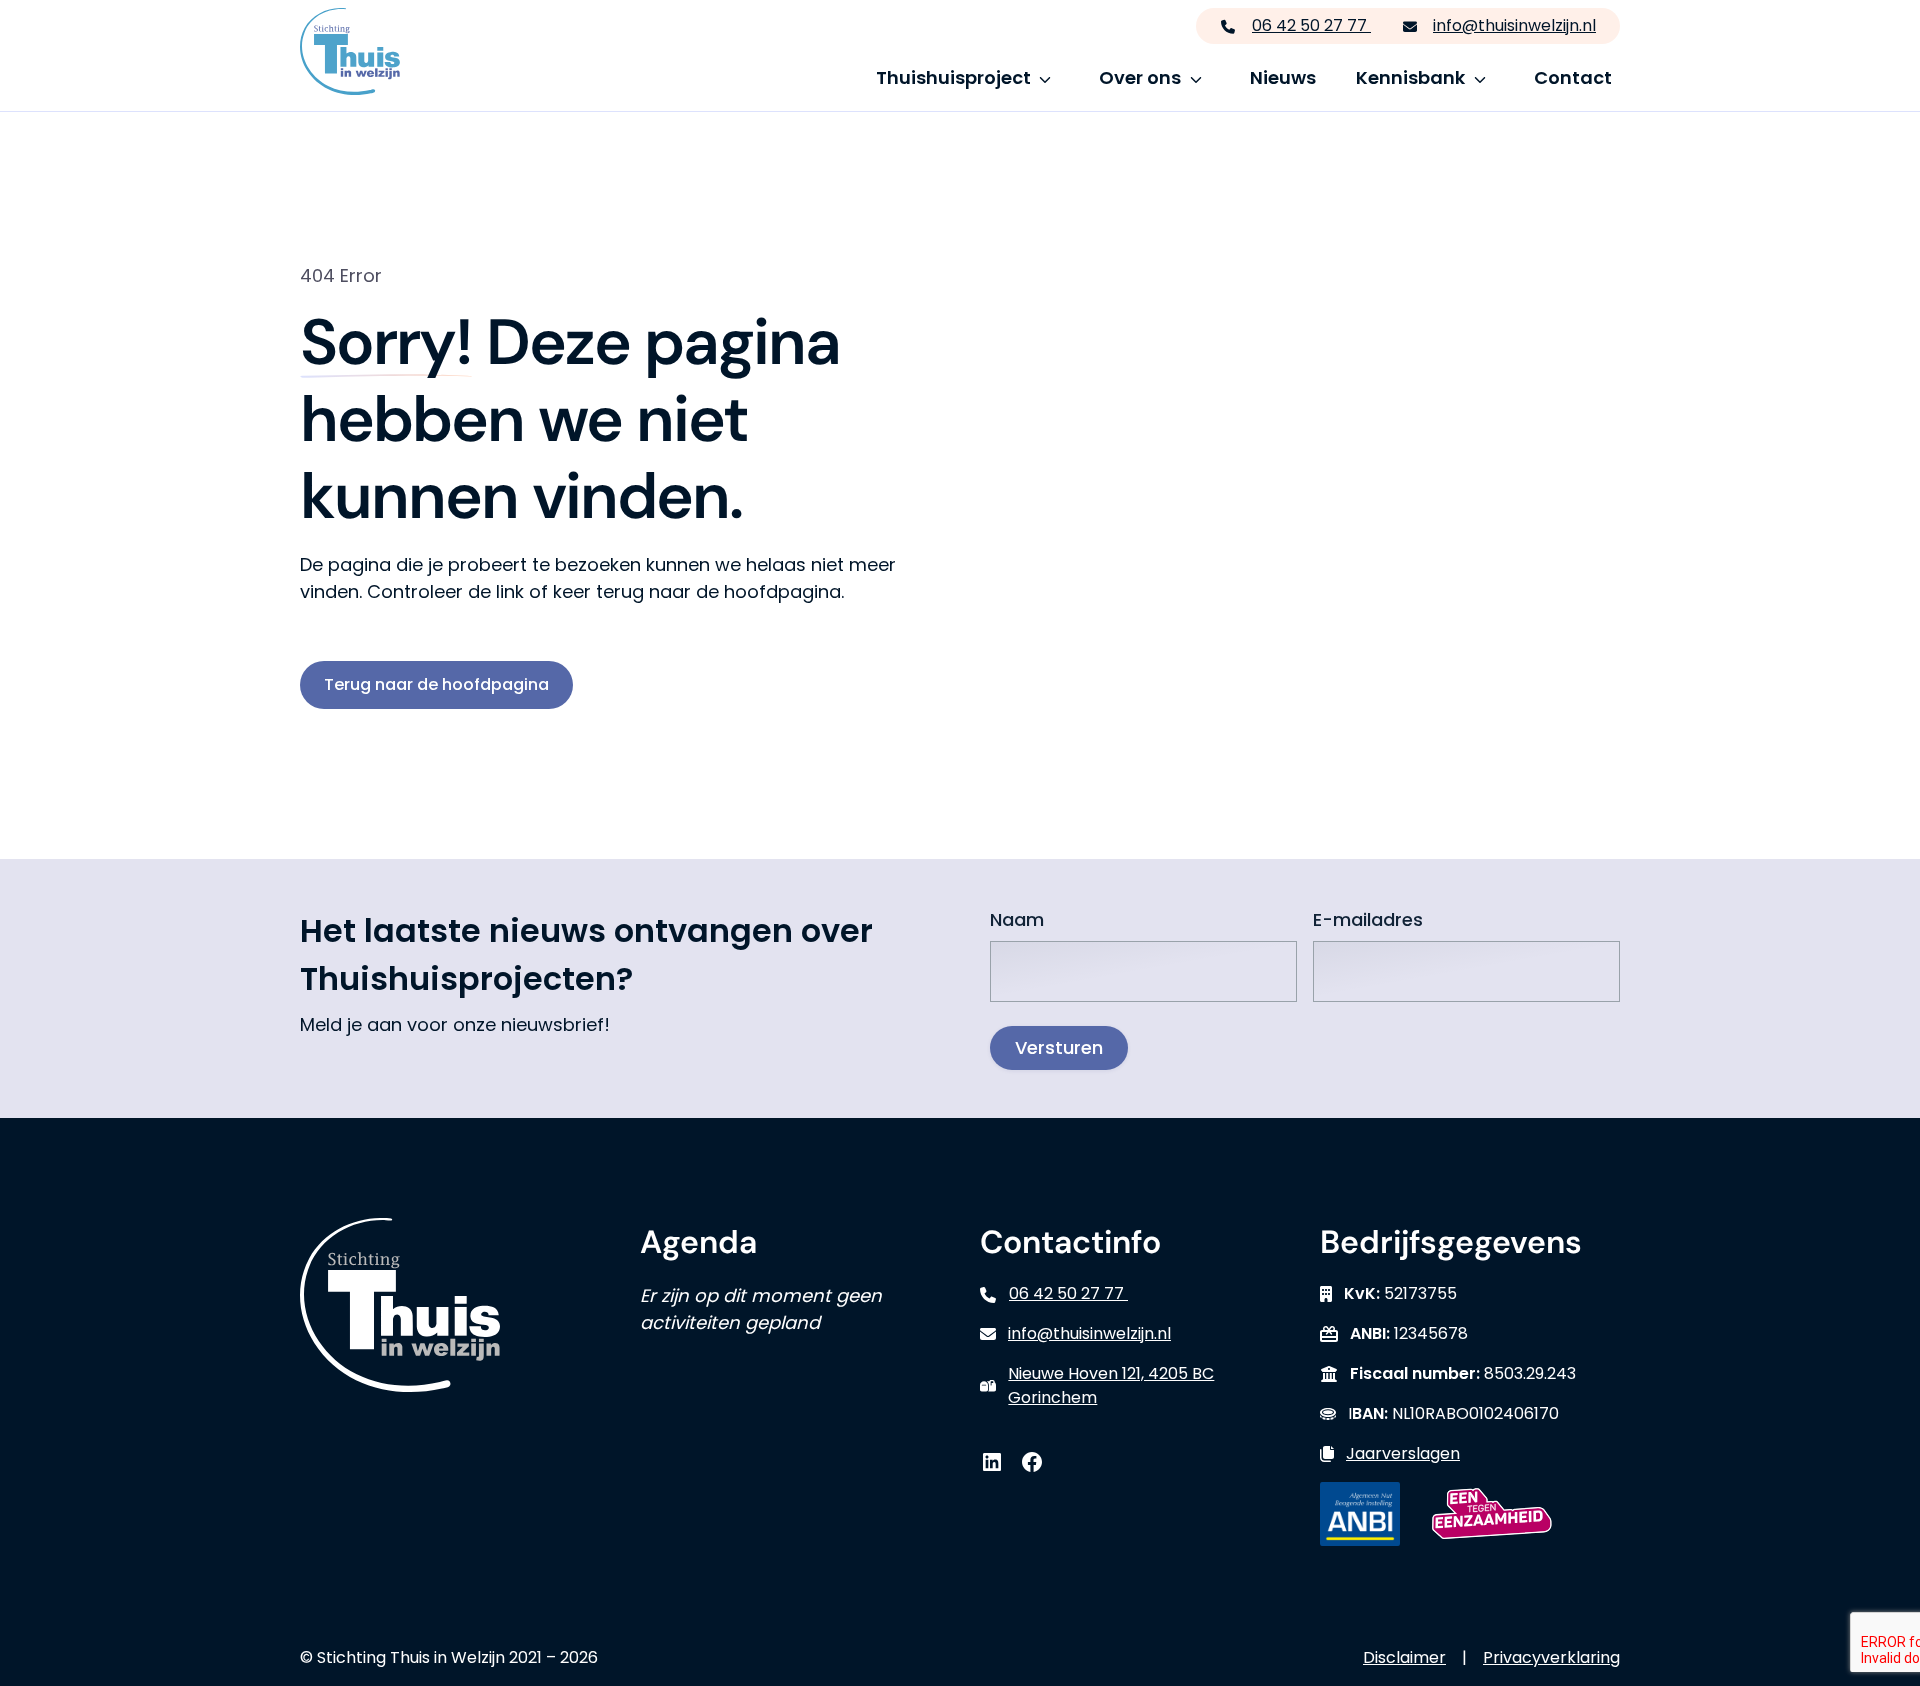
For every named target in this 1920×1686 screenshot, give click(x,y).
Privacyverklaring (1551, 1657)
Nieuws (1283, 77)
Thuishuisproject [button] (953, 77)
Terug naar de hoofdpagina (436, 684)
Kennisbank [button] (1410, 77)
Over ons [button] (1140, 77)
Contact (1573, 77)
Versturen (1059, 1047)
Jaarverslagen (1403, 1453)
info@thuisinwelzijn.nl (1514, 25)
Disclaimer (1404, 1657)
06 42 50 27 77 (1311, 25)
